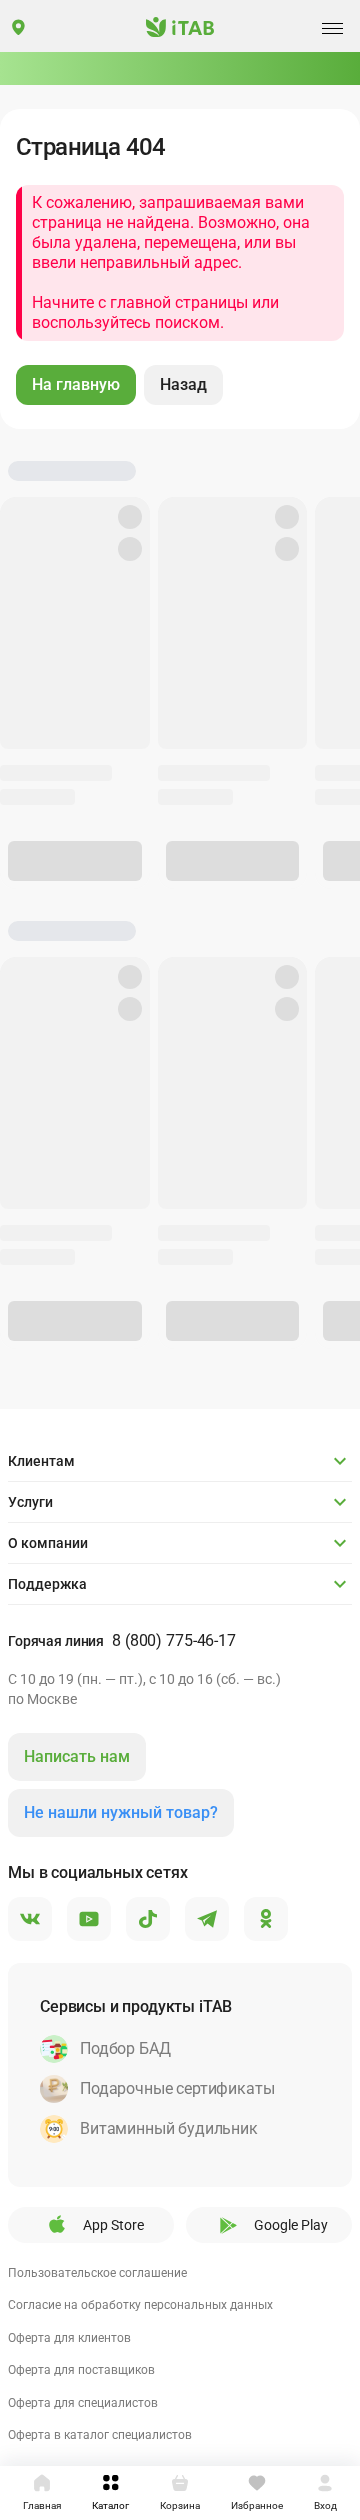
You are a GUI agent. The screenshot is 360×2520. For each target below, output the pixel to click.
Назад (183, 384)
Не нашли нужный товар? (121, 1812)
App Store (113, 2225)
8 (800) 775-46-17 (174, 1640)
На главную (76, 384)
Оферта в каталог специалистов (100, 2435)
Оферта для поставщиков (81, 2370)
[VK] (30, 1920)
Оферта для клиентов (69, 2338)
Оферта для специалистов (83, 2403)
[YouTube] (89, 1920)
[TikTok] (148, 1920)
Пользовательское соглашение (97, 2273)
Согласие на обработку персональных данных (140, 2305)
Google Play (291, 2225)
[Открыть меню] (332, 28)
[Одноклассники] (266, 1920)
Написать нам (77, 1756)
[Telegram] (207, 1920)
